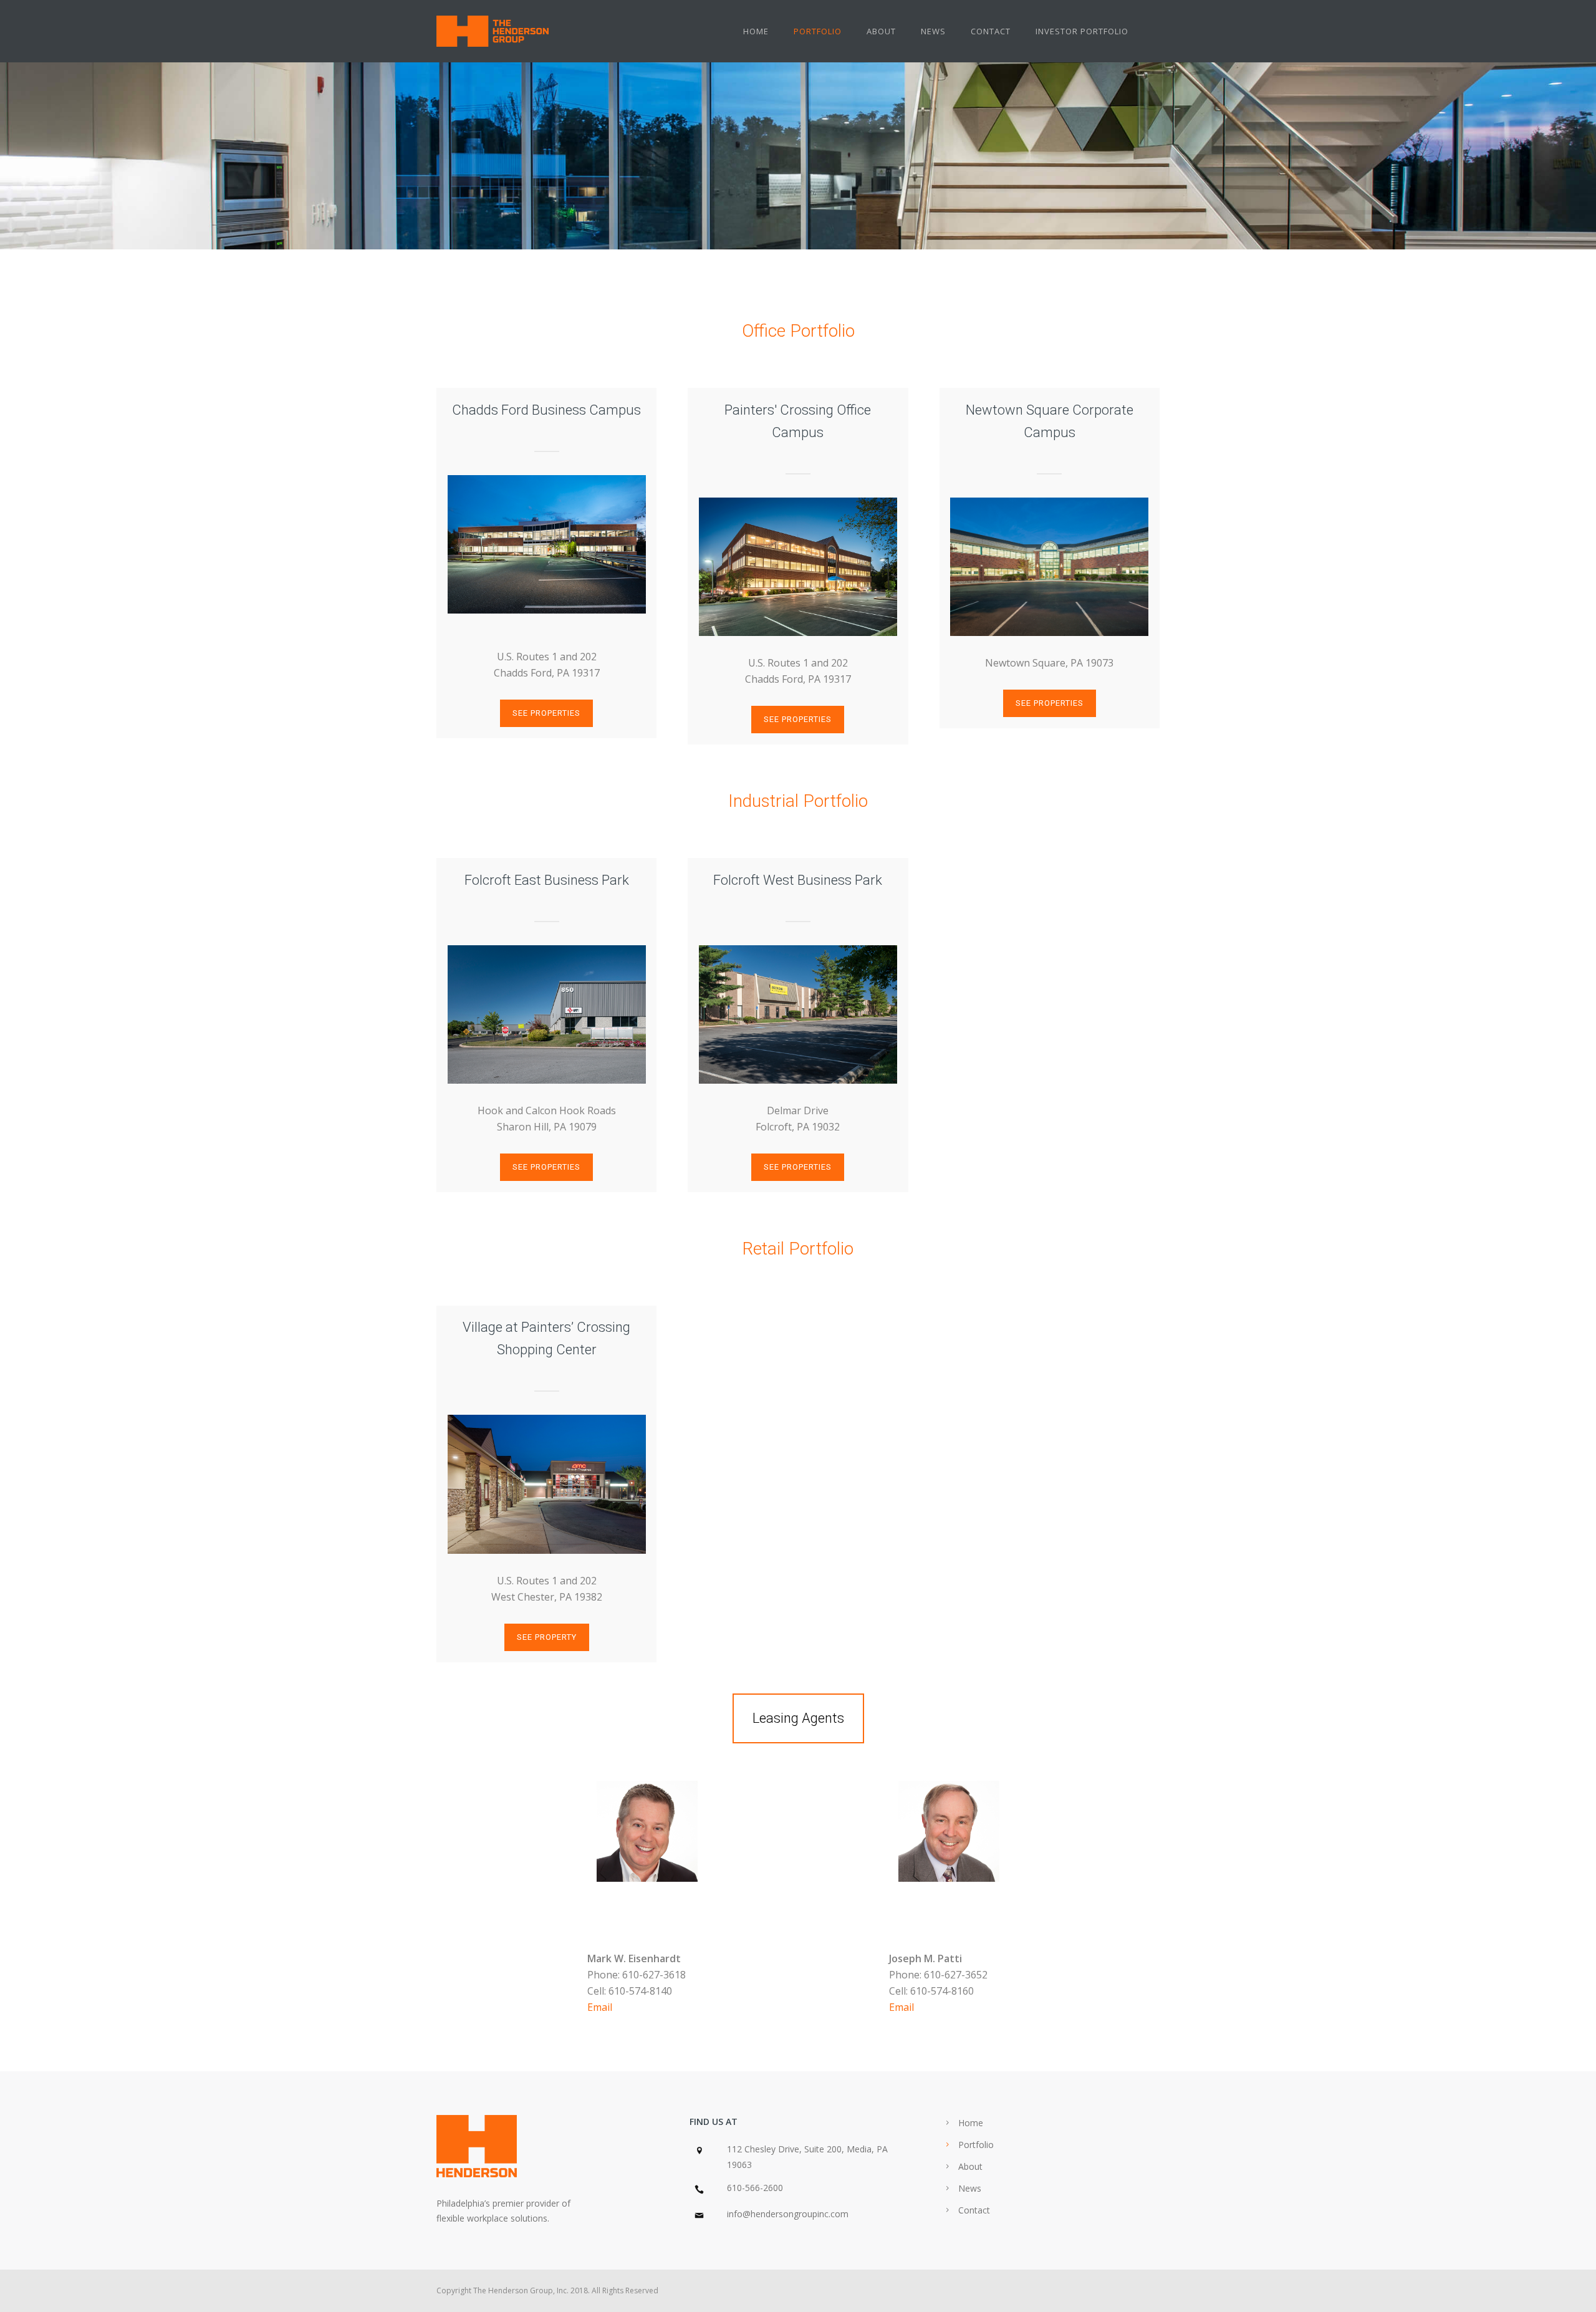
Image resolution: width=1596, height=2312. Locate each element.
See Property (547, 1637)
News (933, 31)
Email (600, 2007)
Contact (991, 31)
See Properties (546, 713)
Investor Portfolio (1082, 31)
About (881, 31)
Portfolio (818, 31)
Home (756, 31)
